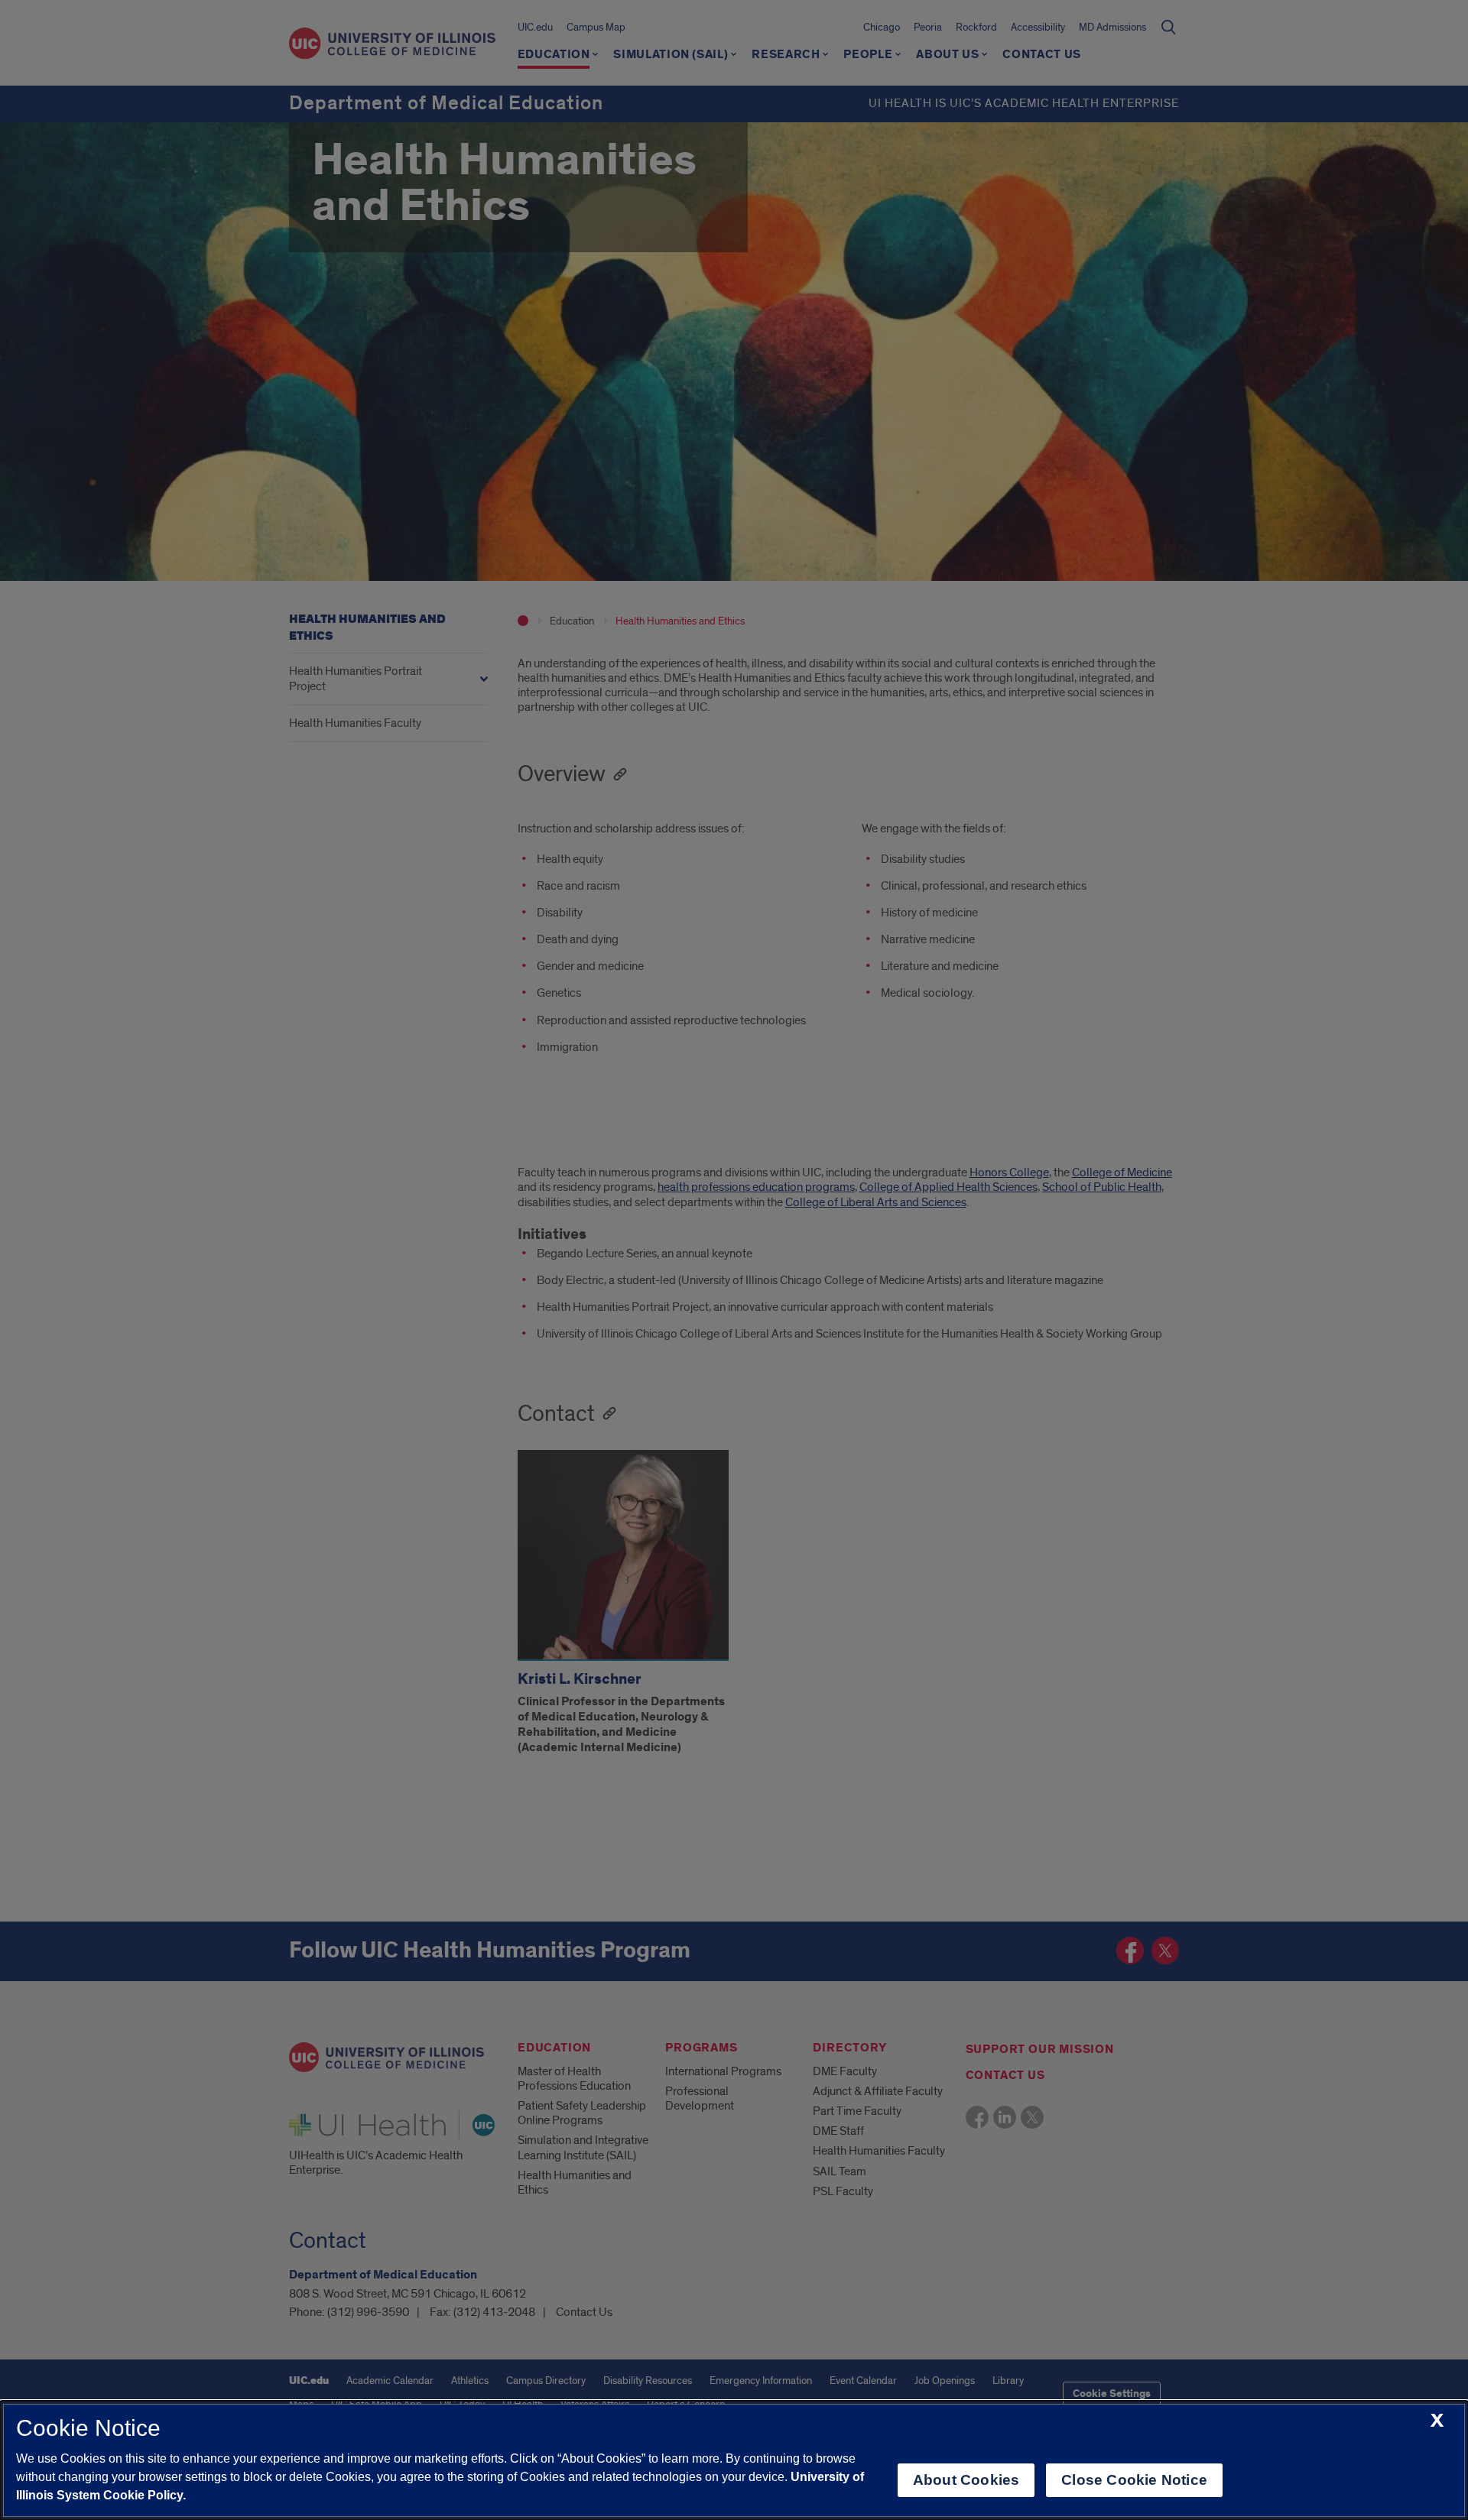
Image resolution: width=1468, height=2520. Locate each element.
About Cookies (966, 2480)
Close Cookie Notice (1134, 2480)
